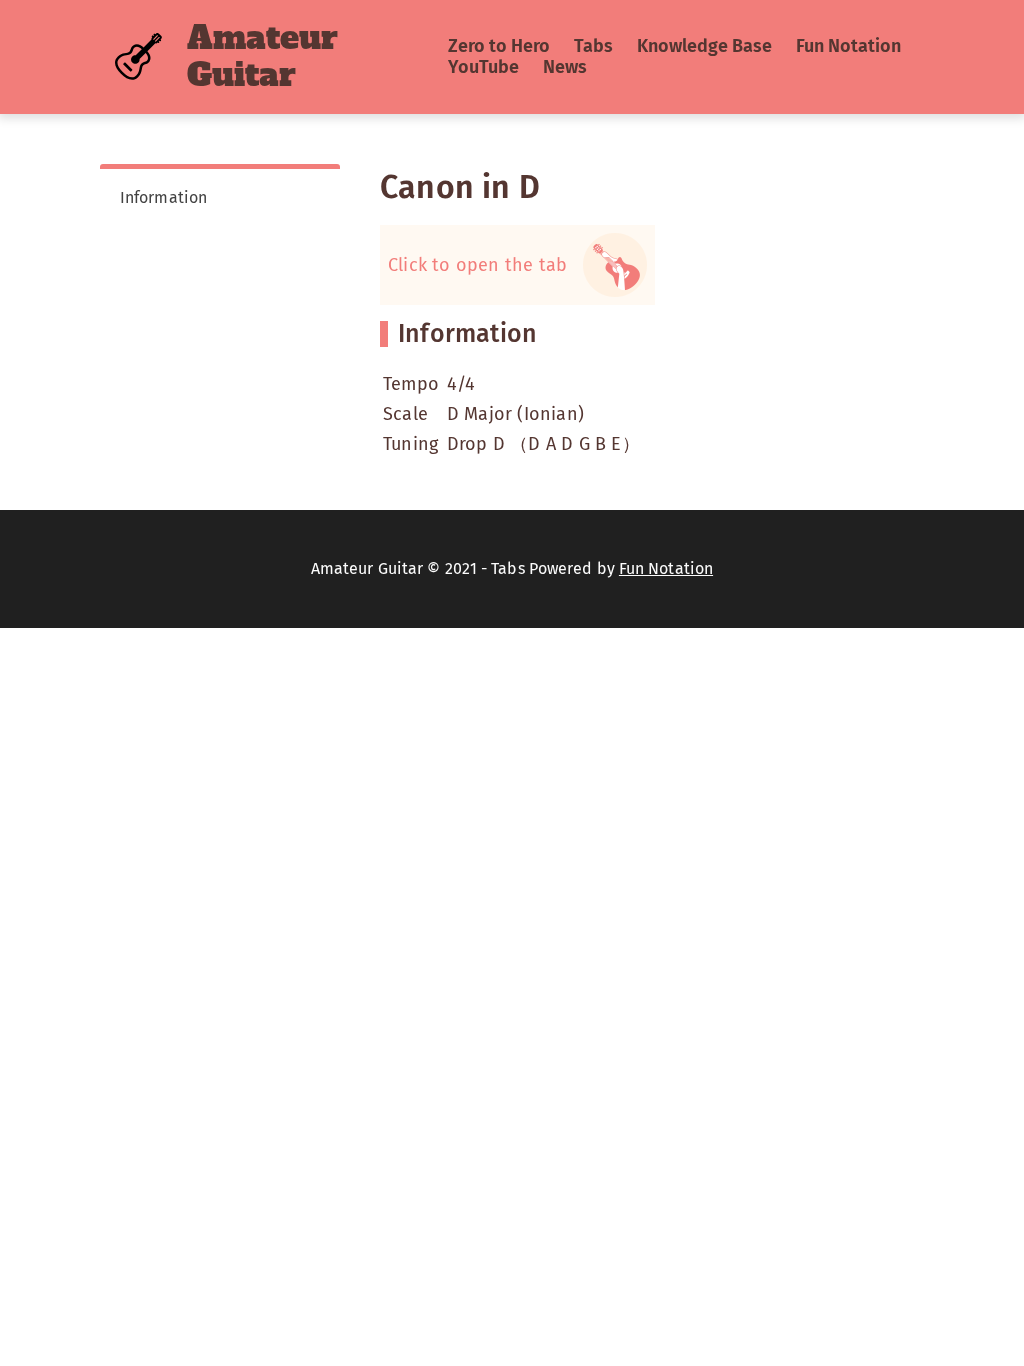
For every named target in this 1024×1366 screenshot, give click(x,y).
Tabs (593, 46)
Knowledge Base (704, 46)
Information (163, 197)
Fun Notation (848, 46)
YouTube (483, 67)
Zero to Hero (499, 46)
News (565, 67)
